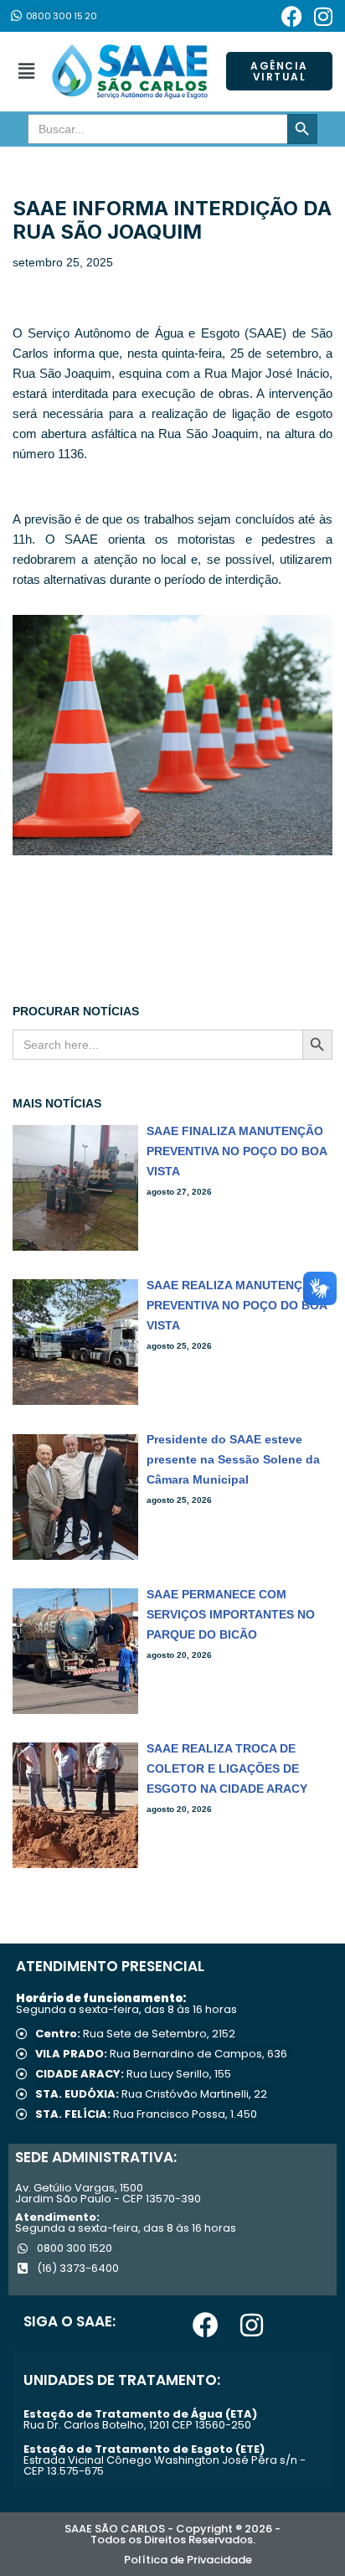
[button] (26, 71)
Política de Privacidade (188, 2560)
